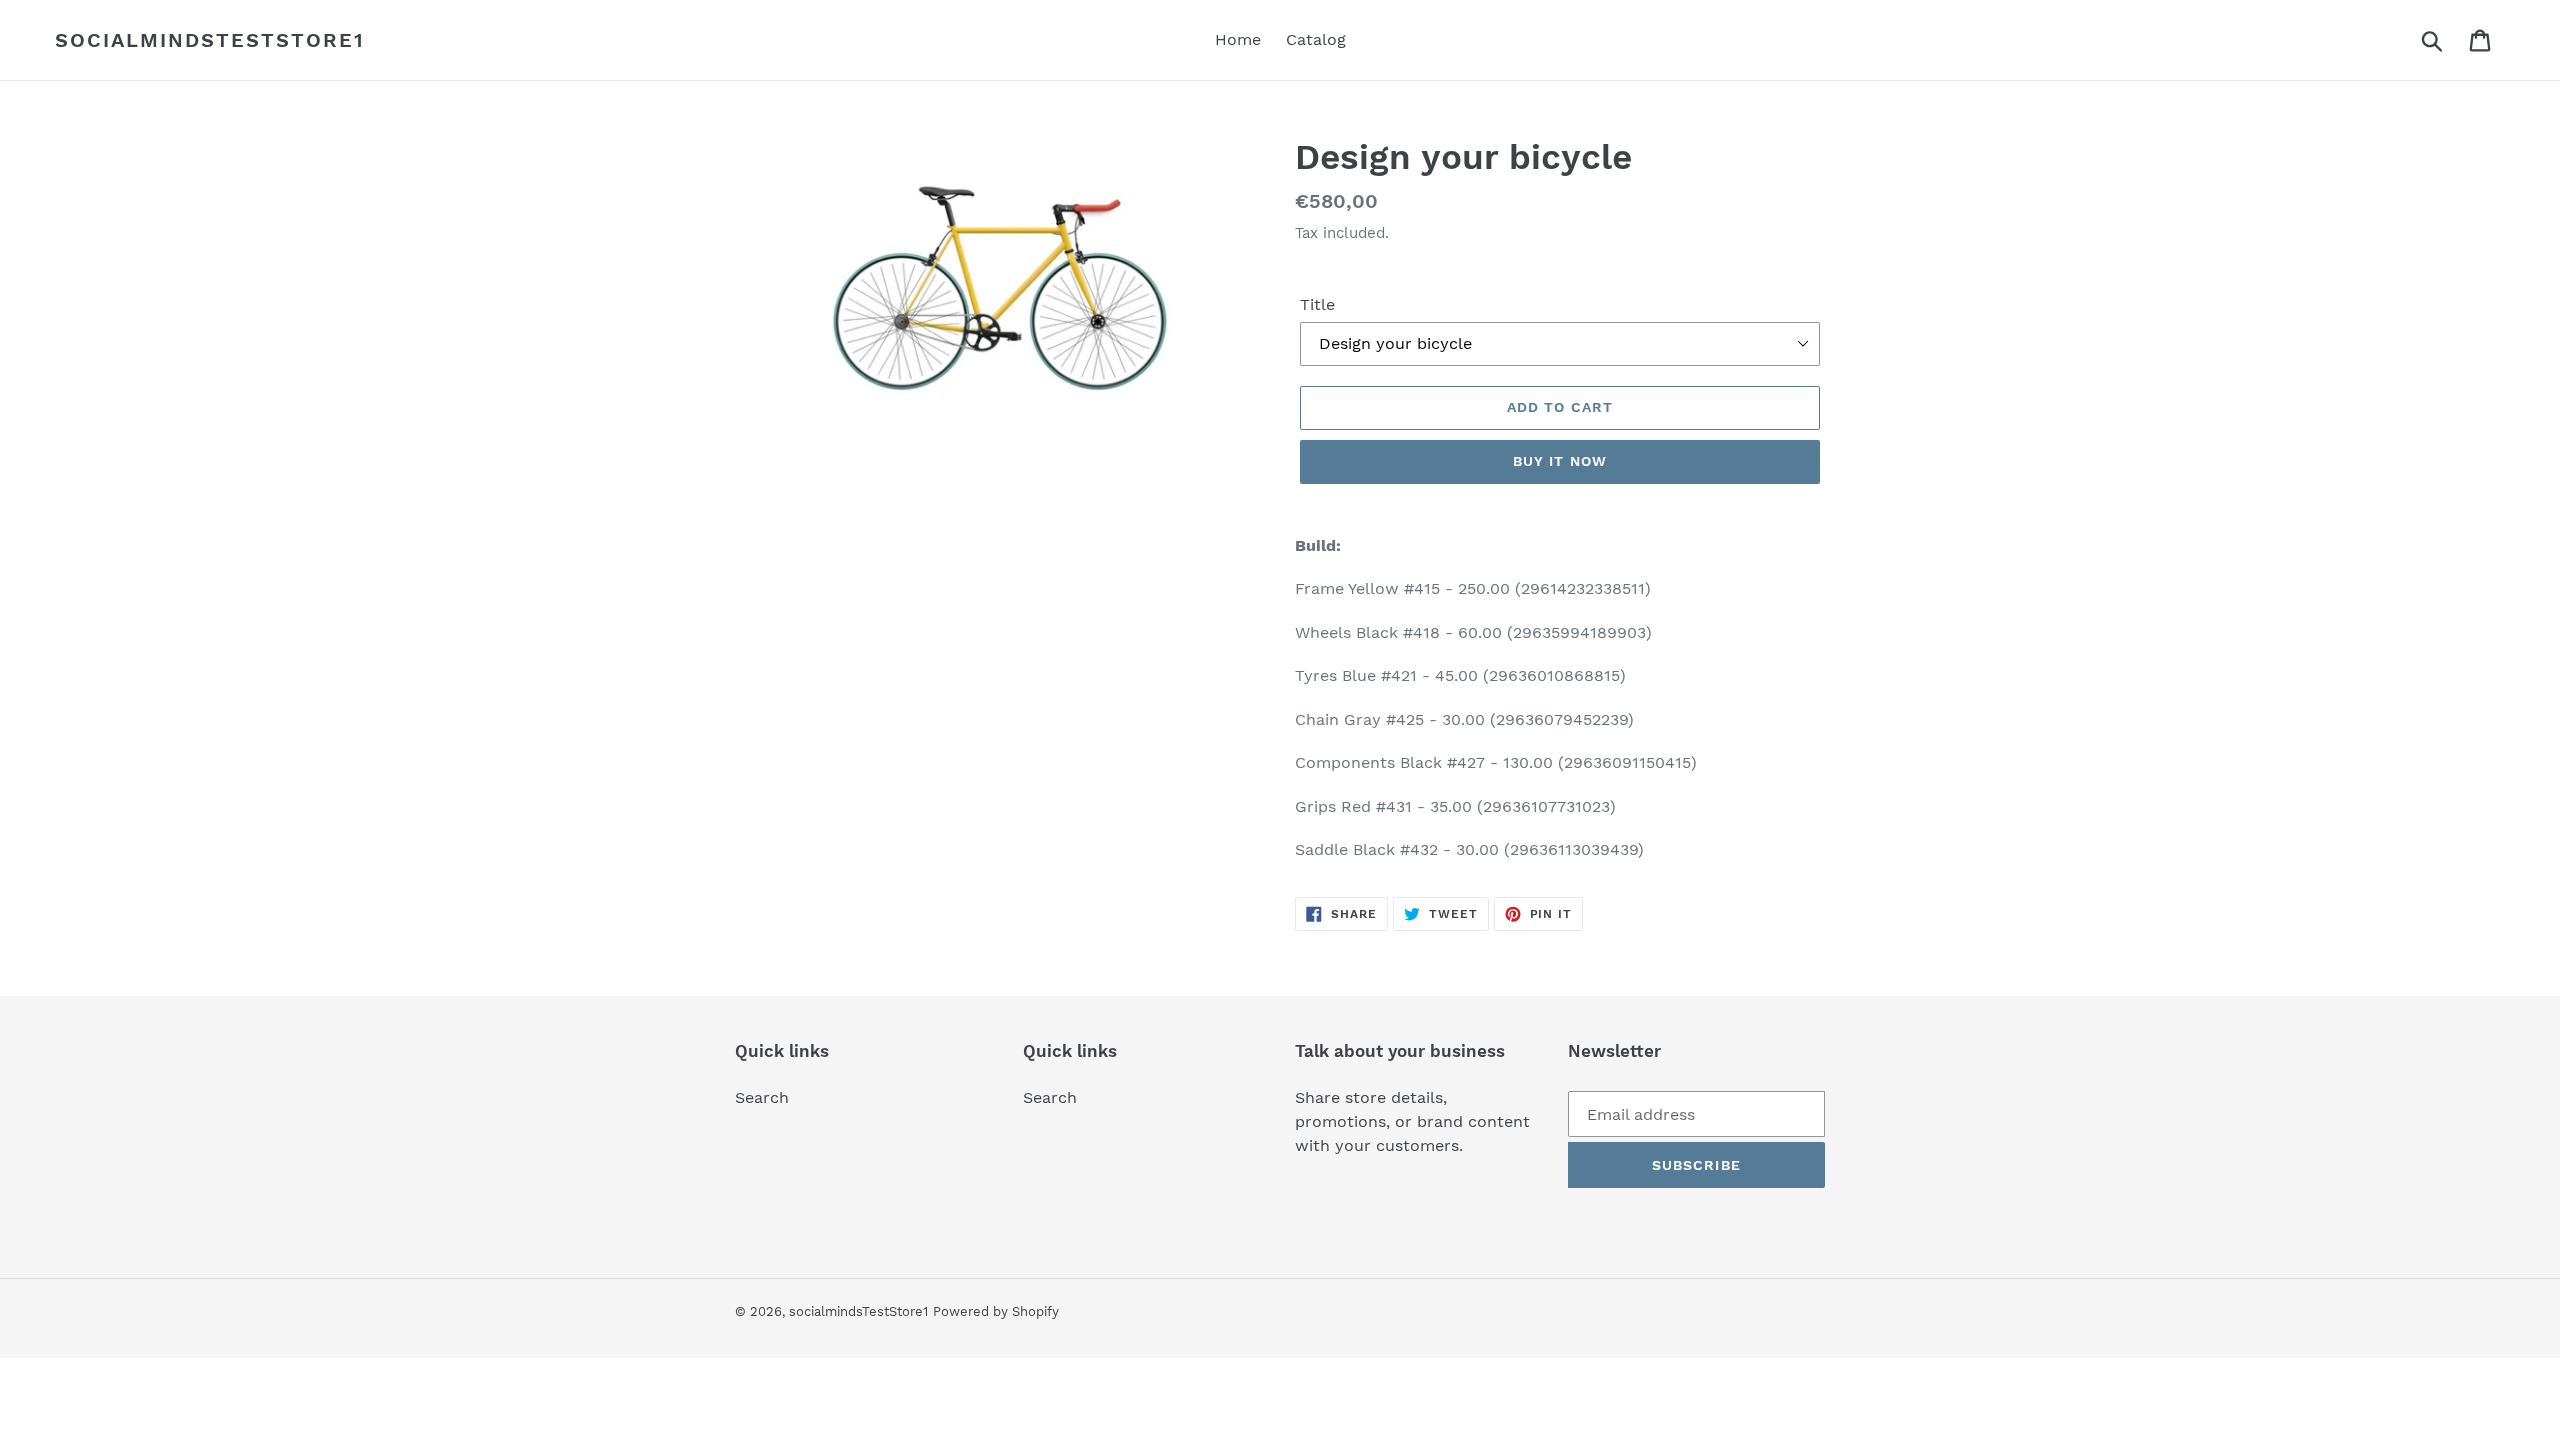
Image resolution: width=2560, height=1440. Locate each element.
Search (762, 1097)
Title (1317, 304)
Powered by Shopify (996, 1311)
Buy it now (1560, 461)
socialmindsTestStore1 (210, 40)
